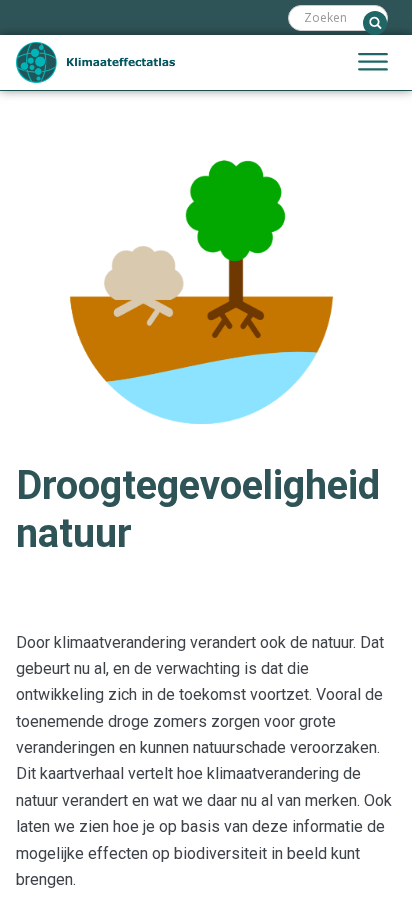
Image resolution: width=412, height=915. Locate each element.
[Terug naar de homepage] (96, 62)
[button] (373, 63)
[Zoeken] (375, 23)
